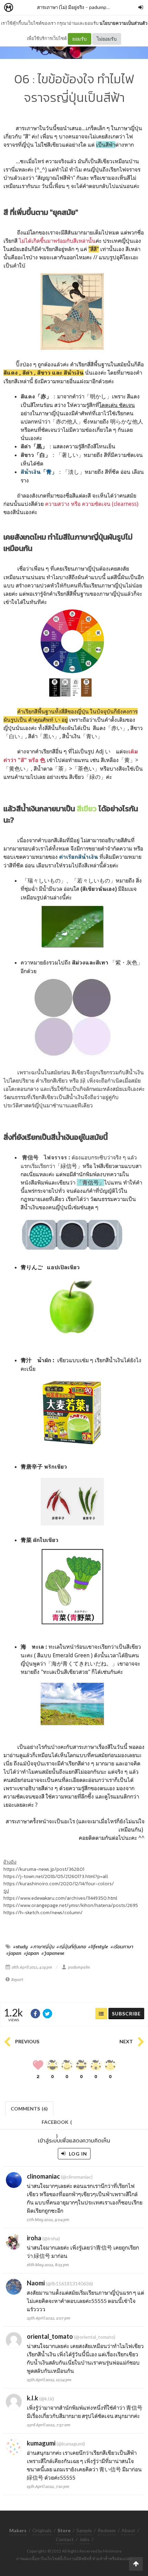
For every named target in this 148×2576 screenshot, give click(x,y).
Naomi (36, 2283)
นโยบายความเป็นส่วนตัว (123, 23)
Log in (77, 2154)
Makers (24, 8)
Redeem (107, 2530)
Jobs (84, 2539)
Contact (65, 2539)
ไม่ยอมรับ (107, 39)
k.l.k (33, 2398)
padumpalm (101, 7)
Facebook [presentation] (57, 2124)
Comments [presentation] (29, 2109)
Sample (84, 2530)
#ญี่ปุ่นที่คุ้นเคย (71, 1947)
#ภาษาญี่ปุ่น (42, 1947)
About (128, 2530)
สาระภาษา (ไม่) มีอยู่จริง (61, 7)
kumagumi (41, 2443)
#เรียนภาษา (122, 1947)
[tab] (29, 2108)
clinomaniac (43, 2176)
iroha (34, 2238)
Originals (42, 2530)
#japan (14, 1953)
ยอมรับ (80, 39)
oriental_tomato (50, 2336)
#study (20, 1947)
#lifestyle (98, 1947)
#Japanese (53, 1953)
